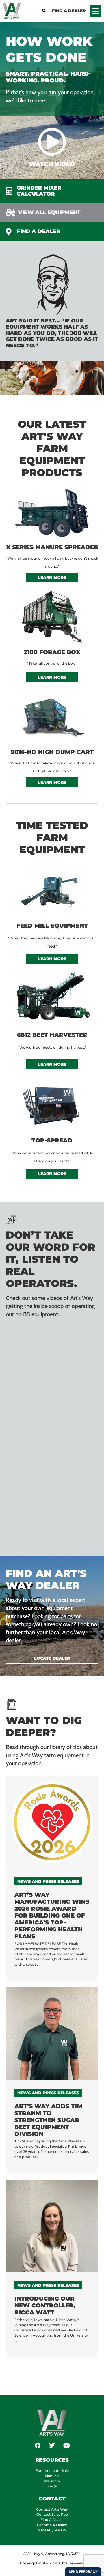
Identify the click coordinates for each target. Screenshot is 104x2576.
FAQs (52, 2486)
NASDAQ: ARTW (52, 2530)
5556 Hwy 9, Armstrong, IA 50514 (52, 2554)
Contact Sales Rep (52, 2514)
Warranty (52, 2481)
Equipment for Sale (52, 2471)
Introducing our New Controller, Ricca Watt (45, 2305)
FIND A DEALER (69, 11)
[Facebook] (38, 2446)
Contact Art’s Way (52, 2509)
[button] (96, 11)
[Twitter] (52, 2446)
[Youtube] (66, 2446)
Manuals (52, 2476)
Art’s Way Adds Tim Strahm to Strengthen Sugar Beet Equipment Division (48, 2120)
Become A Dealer (52, 2525)
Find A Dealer (52, 2520)
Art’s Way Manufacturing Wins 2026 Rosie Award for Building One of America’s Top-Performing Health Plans (52, 1915)
